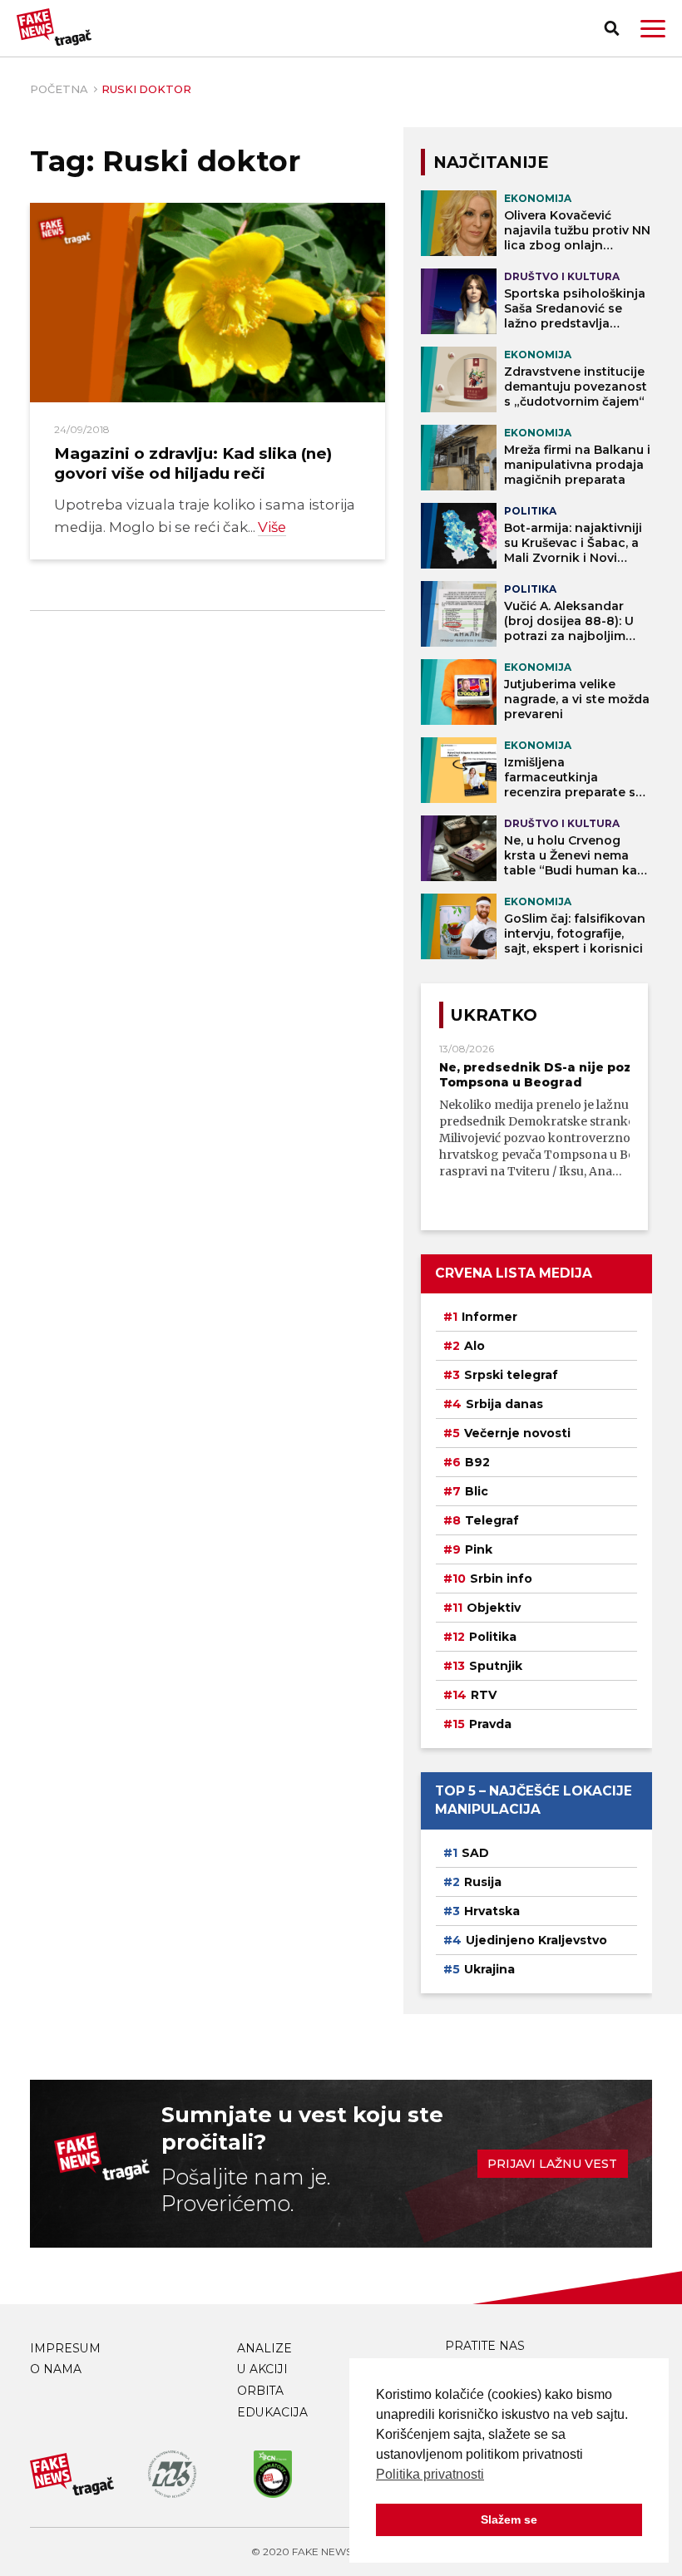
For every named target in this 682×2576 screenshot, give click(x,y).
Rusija (483, 1882)
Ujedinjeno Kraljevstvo (536, 1940)
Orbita (260, 2391)
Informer (489, 1317)
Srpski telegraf (511, 1375)
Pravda (490, 1724)
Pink (479, 1549)
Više (272, 527)
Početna (59, 89)
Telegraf (492, 1520)
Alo (474, 1346)
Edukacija (272, 2412)
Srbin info (501, 1579)
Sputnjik (496, 1666)
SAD (475, 1853)
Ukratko (494, 1015)
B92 (477, 1462)
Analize (264, 2348)
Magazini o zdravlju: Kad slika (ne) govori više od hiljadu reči (193, 463)
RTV (484, 1695)
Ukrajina (489, 1969)
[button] (653, 29)
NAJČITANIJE (491, 162)
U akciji (262, 2369)
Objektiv (494, 1608)
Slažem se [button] (509, 2519)
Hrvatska (492, 1911)
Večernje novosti (517, 1433)
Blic (477, 1491)
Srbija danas (504, 1404)
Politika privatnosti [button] (430, 2474)
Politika (493, 1637)
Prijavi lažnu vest (552, 2164)
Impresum (65, 2348)
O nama (56, 2369)
